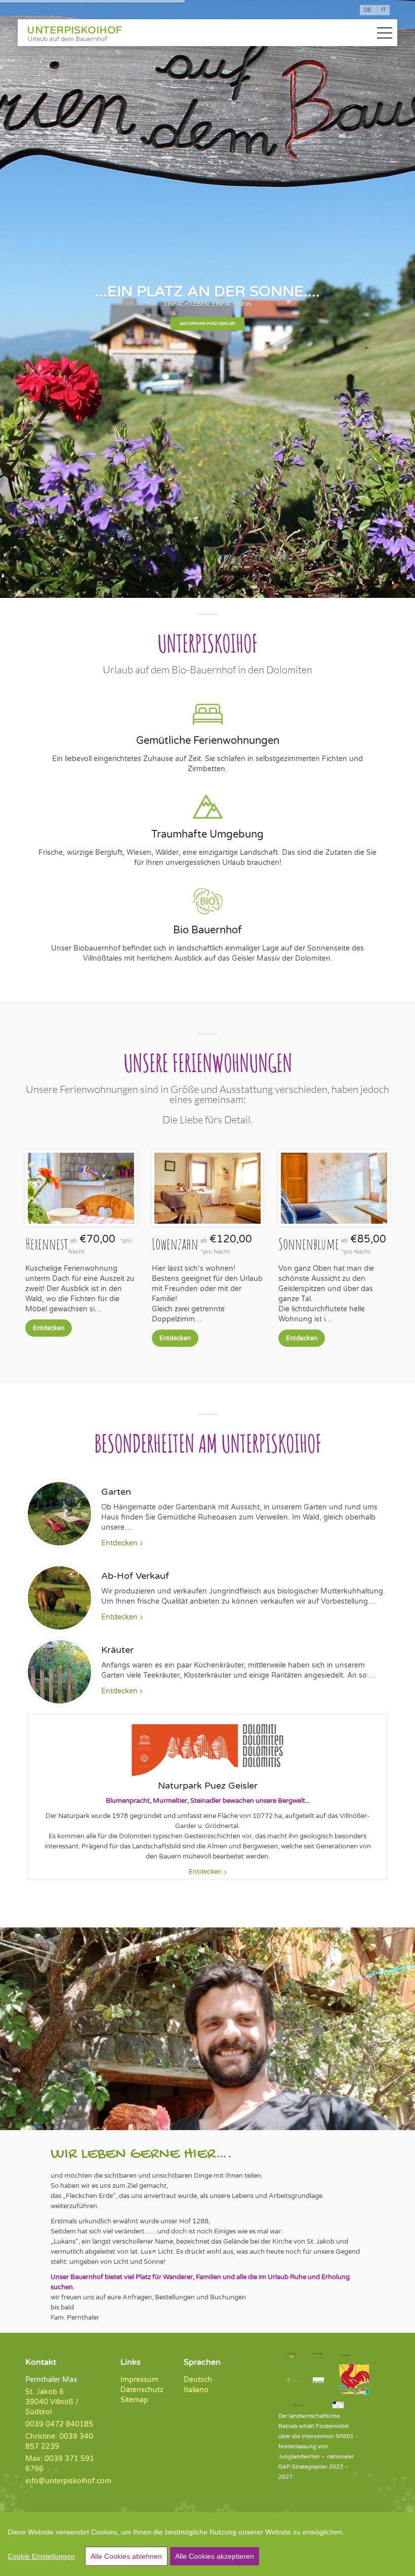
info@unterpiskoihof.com (68, 2481)
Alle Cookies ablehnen (126, 2556)
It (384, 10)
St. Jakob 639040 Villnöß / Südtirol (52, 2402)
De (368, 10)
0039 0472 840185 (59, 2424)
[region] (207, 2544)
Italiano (196, 2390)
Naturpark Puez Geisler (207, 324)
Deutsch (198, 2380)
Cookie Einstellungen (41, 2556)
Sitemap (134, 2400)
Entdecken (49, 1328)
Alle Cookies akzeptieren (215, 2556)
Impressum (139, 2380)
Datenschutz (142, 2390)
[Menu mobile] (385, 35)
